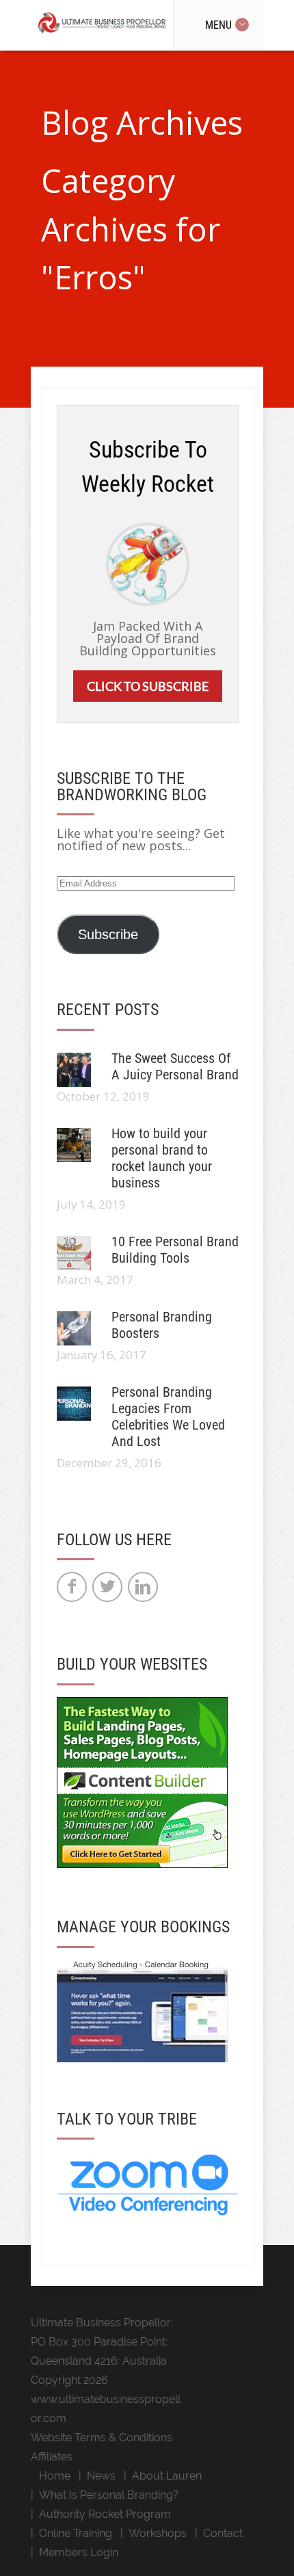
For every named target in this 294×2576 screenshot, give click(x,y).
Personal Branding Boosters (162, 1325)
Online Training (76, 2533)
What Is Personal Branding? (109, 2495)
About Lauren (167, 2476)
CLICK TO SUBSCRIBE (148, 686)
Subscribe (108, 934)
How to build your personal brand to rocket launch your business (162, 1158)
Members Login (79, 2552)
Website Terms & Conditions (102, 2437)
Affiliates (52, 2457)
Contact (223, 2533)
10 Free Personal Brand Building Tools (175, 1250)
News (101, 2476)
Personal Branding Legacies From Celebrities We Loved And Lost (168, 1417)
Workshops (158, 2533)
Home (55, 2476)
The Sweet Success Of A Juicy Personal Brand (175, 1066)
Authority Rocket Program (105, 2514)
